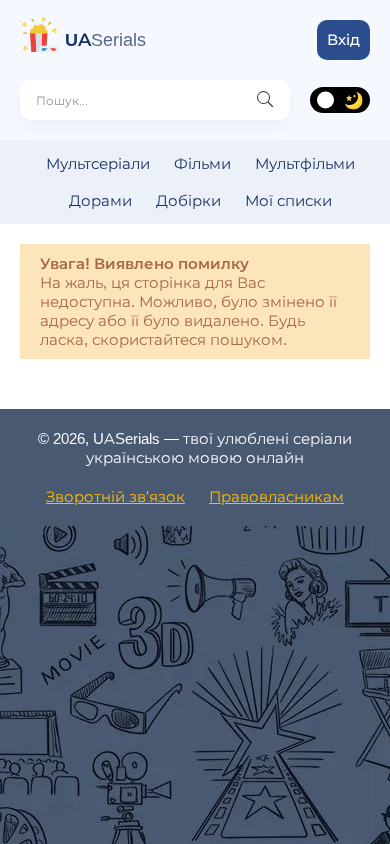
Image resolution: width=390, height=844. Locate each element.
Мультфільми (305, 163)
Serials (105, 40)
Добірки (188, 200)
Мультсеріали (98, 163)
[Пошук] (265, 100)
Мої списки (288, 200)
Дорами (100, 200)
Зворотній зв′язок (115, 496)
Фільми (202, 163)
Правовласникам (276, 496)
